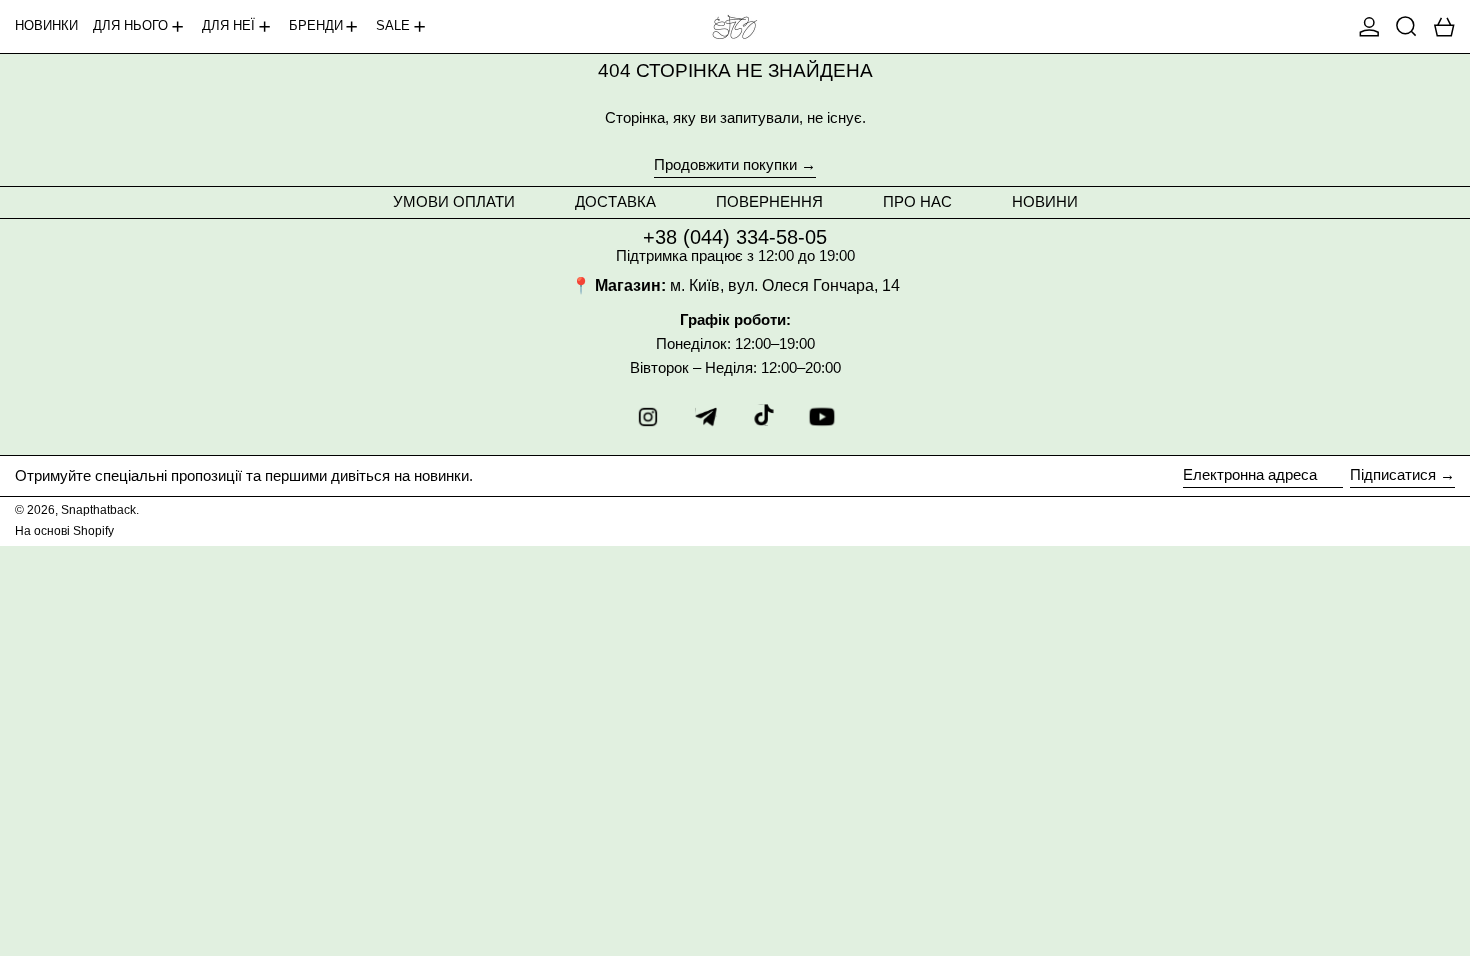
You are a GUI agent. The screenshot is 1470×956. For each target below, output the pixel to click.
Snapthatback (98, 510)
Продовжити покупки (725, 165)
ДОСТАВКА (615, 201)
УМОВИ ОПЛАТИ (454, 201)
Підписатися (1393, 474)
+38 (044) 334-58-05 (735, 237)
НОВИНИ (1045, 201)
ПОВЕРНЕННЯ (769, 201)
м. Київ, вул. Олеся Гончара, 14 (785, 285)
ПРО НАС (917, 201)
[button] (1406, 26)
